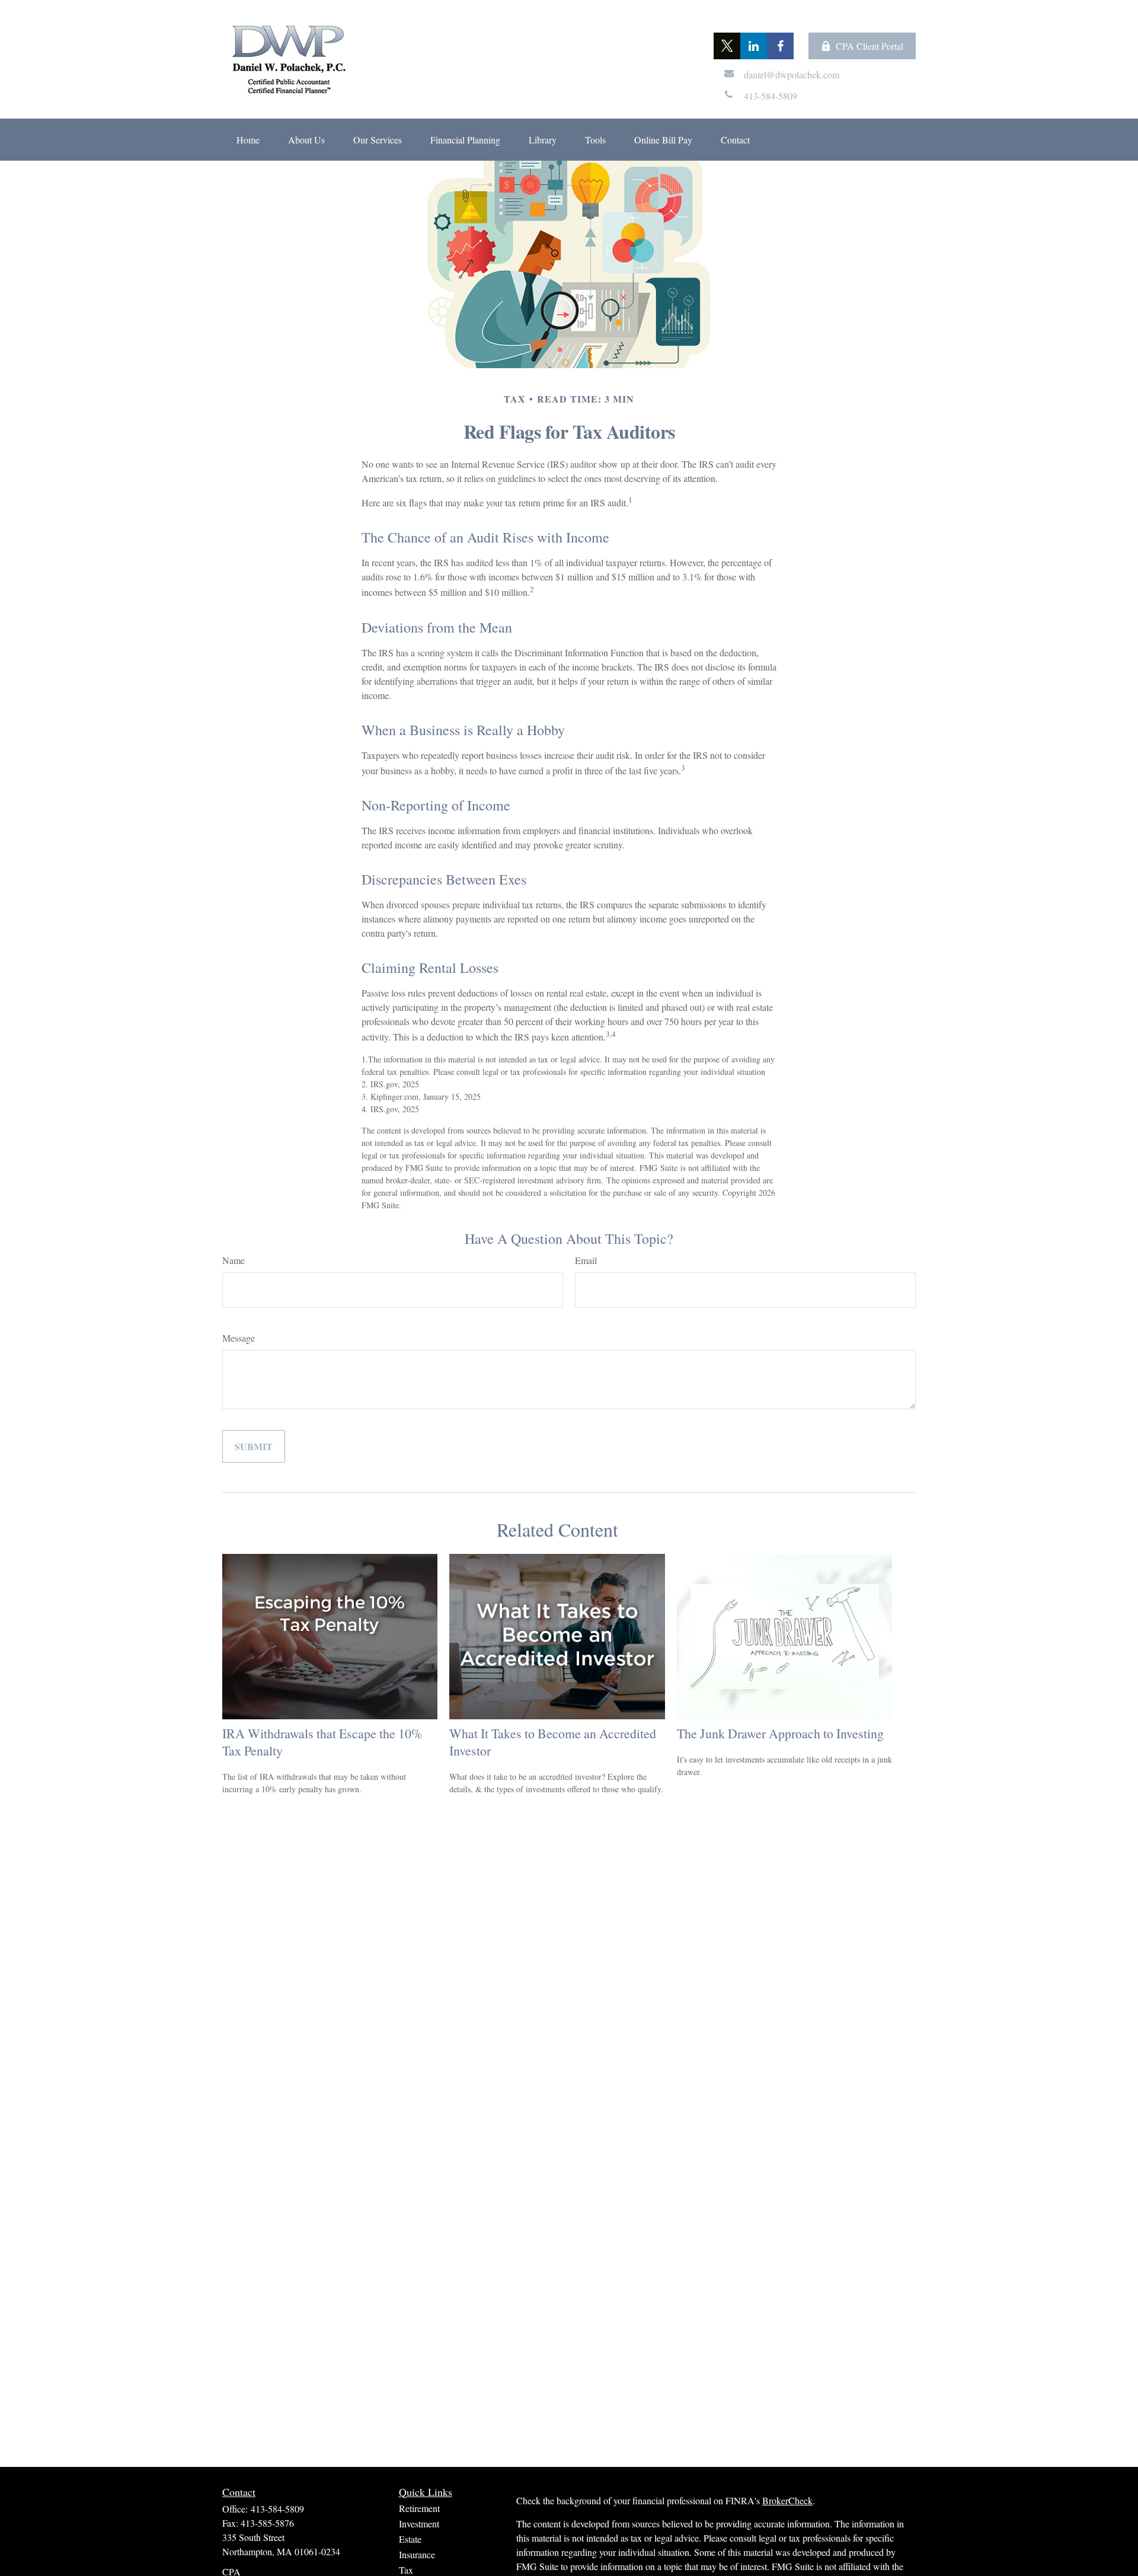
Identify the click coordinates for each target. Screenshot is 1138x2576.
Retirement (419, 2508)
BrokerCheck (787, 2500)
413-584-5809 (277, 2509)
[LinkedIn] (754, 46)
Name (234, 1260)
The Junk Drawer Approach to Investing (780, 1733)
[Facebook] (780, 46)
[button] (248, 140)
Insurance (417, 2554)
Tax (406, 2570)
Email (586, 1260)
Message (239, 1338)
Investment (419, 2524)
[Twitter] (727, 46)
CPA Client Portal (870, 46)
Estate (410, 2539)
